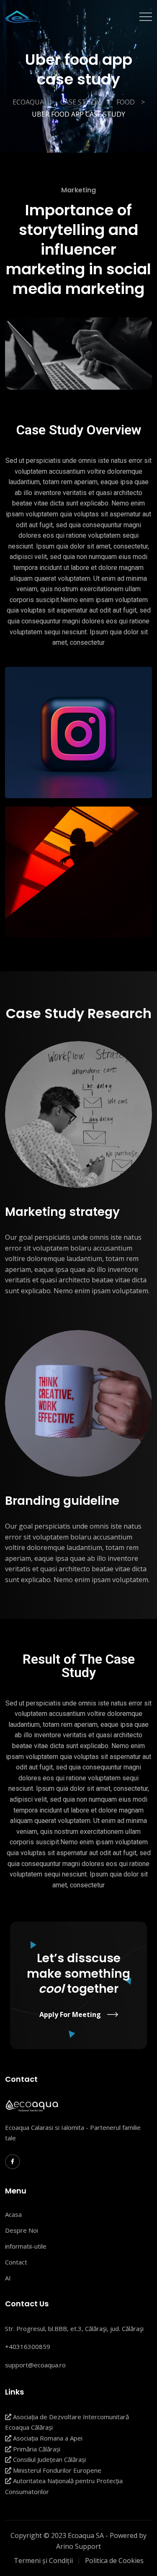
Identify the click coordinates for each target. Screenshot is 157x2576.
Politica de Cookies (114, 2561)
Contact (16, 2262)
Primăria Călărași (36, 2449)
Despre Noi (22, 2230)
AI (8, 2278)
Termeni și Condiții (43, 2561)
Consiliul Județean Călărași (49, 2459)
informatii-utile (26, 2246)
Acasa (13, 2214)
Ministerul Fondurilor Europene (56, 2470)
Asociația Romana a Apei (47, 2438)
